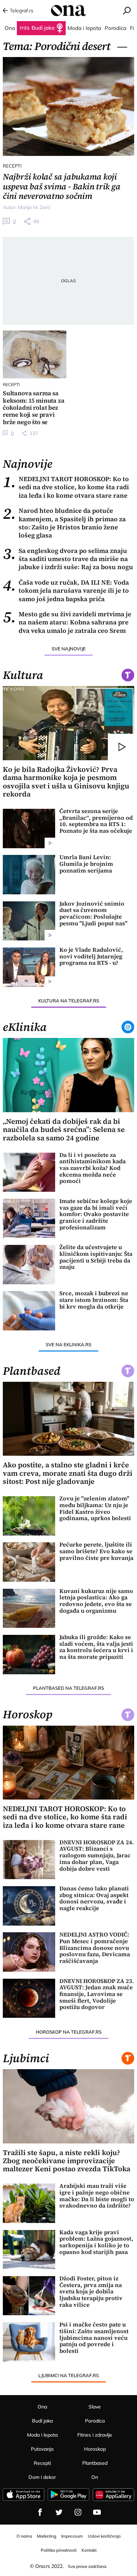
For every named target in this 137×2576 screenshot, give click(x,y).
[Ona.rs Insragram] (78, 2512)
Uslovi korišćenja (104, 2536)
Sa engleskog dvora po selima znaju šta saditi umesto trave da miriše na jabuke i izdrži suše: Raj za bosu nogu (68, 559)
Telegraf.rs (22, 11)
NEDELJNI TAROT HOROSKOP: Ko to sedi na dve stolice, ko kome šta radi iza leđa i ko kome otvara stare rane (66, 487)
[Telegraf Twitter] (59, 2512)
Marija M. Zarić (34, 207)
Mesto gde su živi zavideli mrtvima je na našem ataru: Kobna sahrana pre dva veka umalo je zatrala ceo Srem (67, 622)
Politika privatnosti (59, 2550)
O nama (24, 2536)
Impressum (72, 2536)
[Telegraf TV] (97, 2512)
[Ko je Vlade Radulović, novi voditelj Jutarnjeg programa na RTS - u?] (29, 967)
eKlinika (25, 1027)
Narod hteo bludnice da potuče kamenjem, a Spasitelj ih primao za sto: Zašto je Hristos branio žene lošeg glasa (64, 523)
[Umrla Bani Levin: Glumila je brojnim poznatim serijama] (29, 875)
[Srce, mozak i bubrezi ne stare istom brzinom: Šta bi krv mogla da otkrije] (29, 1311)
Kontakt (89, 2550)
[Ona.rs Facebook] (40, 2512)
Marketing (47, 2536)
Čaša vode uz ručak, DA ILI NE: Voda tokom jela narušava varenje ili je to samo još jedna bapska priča (66, 591)
